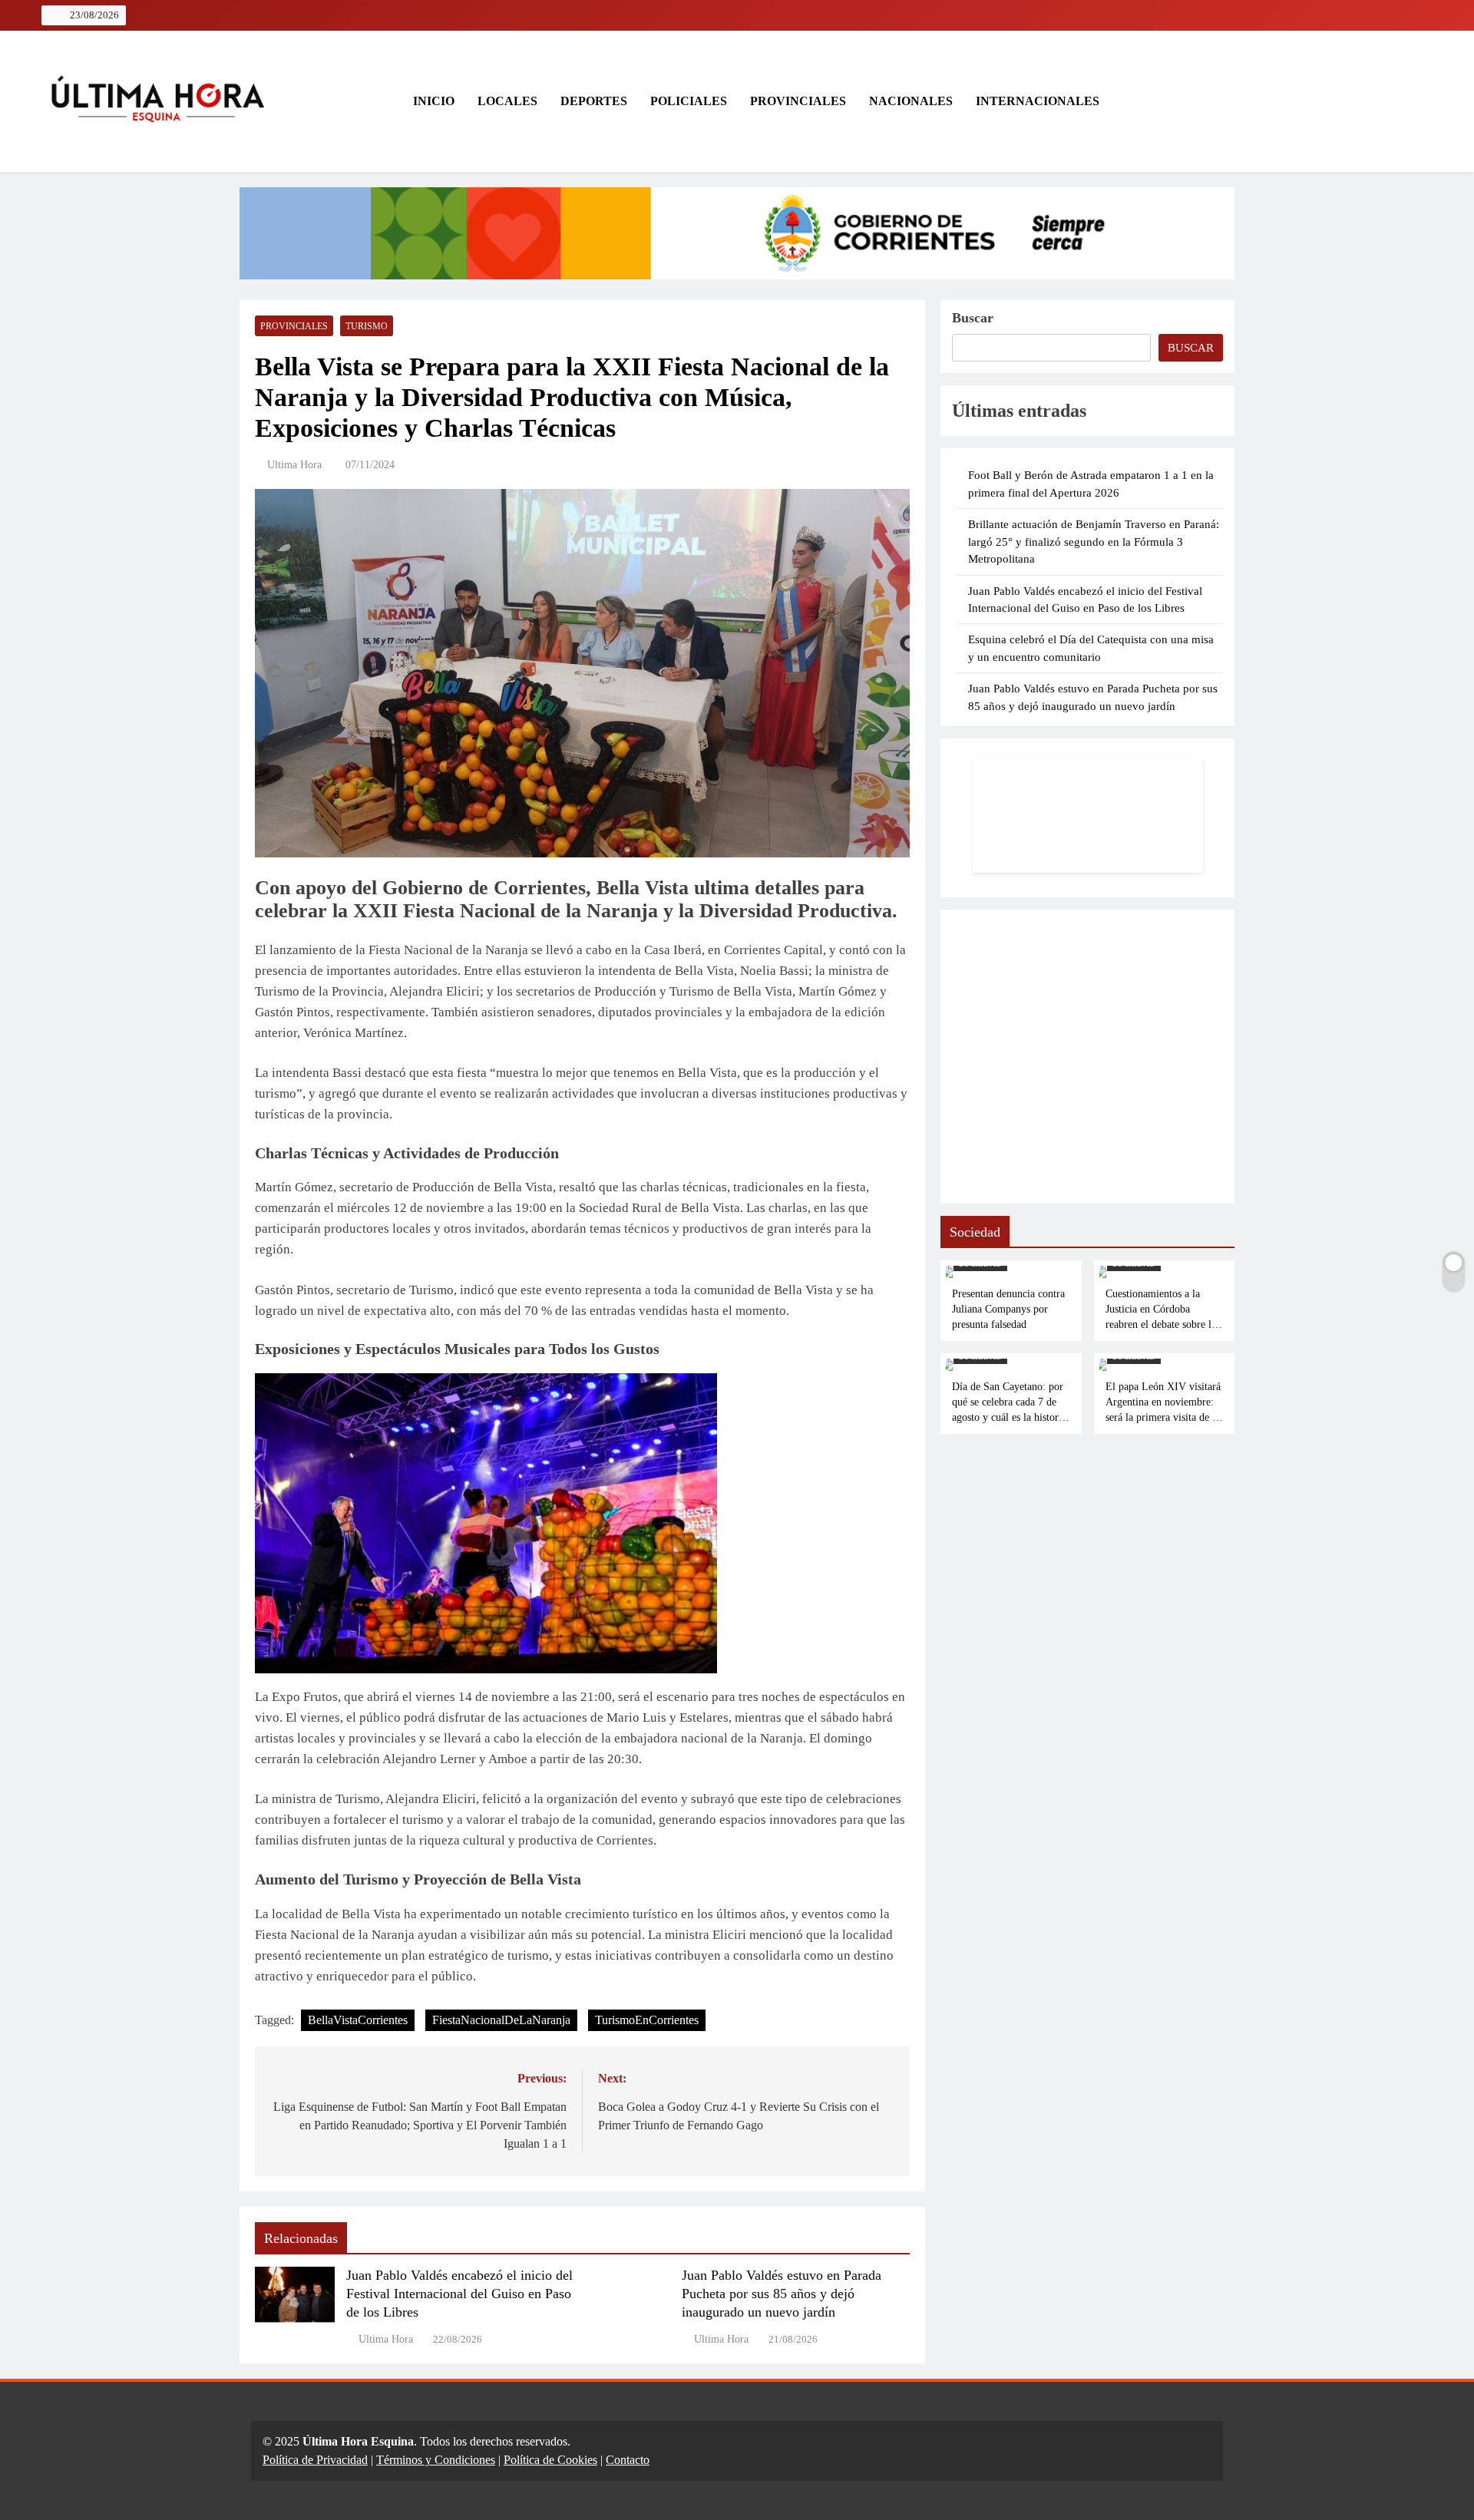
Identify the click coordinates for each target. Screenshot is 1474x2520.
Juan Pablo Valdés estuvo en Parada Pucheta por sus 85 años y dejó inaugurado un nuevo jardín (782, 2294)
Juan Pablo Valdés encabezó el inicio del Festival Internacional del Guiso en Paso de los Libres (459, 2294)
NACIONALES (911, 101)
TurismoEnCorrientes (647, 2020)
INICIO (432, 101)
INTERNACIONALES (1038, 101)
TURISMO (367, 326)
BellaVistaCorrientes (358, 2020)
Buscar (973, 318)
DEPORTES (594, 101)
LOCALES (507, 101)
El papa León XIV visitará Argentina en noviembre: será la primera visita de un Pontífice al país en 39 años (1164, 1417)
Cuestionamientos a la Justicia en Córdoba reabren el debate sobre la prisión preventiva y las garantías (1161, 1324)
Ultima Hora (294, 465)
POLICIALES (689, 101)
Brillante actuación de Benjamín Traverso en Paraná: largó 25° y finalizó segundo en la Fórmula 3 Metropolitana (1094, 542)
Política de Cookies (550, 2460)
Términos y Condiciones (436, 2460)
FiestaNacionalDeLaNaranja (501, 2020)
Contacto (628, 2460)
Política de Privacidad (315, 2460)
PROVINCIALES (798, 101)
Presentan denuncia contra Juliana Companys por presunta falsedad (1008, 1309)
